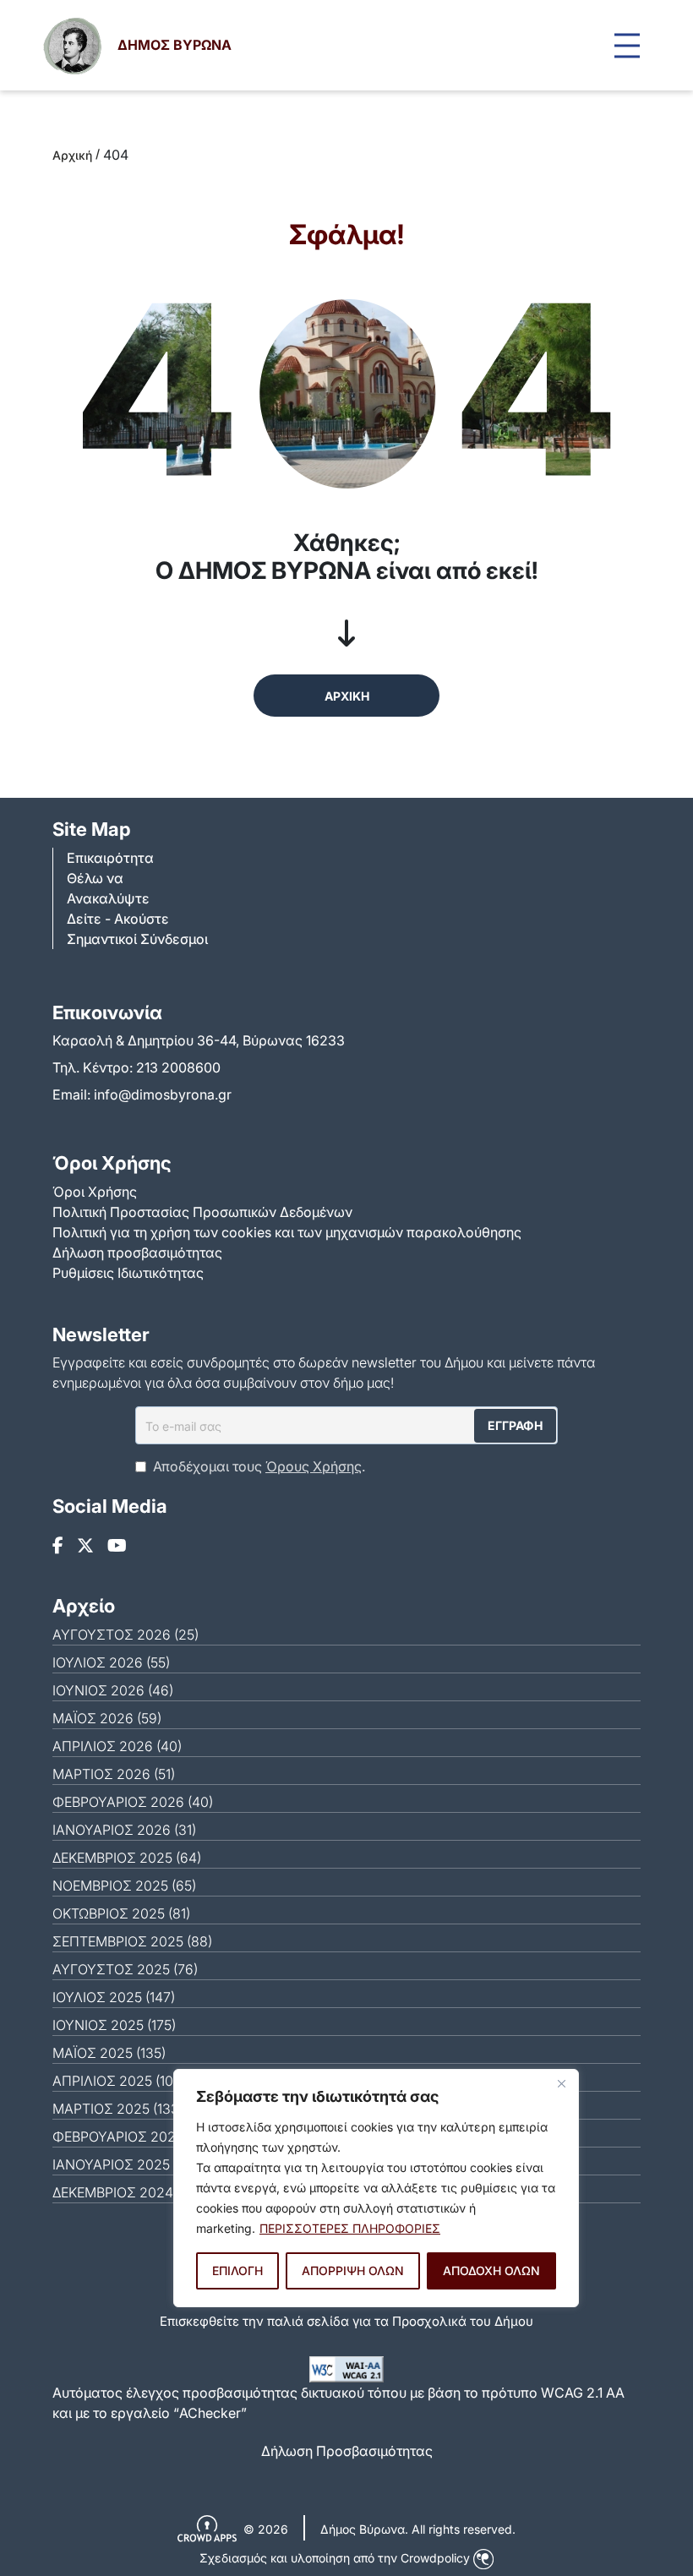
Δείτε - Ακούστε (118, 919)
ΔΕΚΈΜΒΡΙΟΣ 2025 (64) (127, 1858)
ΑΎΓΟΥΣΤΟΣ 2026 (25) (126, 1635)
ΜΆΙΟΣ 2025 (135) (109, 2053)
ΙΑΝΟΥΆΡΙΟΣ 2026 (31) (124, 1830)
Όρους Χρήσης (314, 1466)
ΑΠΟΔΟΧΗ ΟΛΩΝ (491, 2270)
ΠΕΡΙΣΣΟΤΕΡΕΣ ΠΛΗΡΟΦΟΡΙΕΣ (350, 2228)
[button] (627, 45)
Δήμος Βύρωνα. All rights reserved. (418, 2529)
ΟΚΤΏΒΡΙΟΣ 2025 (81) (121, 1913)
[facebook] (58, 1546)
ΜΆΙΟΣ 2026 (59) (107, 1718)
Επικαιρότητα (110, 858)
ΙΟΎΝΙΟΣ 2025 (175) (114, 2025)
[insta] (85, 1546)
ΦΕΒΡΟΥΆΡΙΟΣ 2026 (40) (133, 1802)
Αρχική (72, 155)
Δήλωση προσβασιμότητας (137, 1253)
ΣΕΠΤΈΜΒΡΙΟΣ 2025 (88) (132, 1941)
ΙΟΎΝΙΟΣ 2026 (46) (113, 1690)
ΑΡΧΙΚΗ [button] (347, 696)
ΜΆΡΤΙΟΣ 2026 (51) (114, 1774)
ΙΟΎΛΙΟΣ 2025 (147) (114, 1997)
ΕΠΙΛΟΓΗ (237, 2270)
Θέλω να (95, 878)
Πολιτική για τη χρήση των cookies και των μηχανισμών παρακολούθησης (287, 1232)
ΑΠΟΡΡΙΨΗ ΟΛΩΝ (353, 2270)
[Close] (561, 2083)
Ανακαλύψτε (108, 898)
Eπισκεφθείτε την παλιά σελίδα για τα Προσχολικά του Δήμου (346, 2321)
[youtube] (117, 1546)
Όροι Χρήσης (95, 1192)
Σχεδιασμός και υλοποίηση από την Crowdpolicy (336, 2558)
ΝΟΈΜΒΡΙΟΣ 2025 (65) (124, 1886)
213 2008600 (178, 1067)
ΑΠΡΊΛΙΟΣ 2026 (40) (117, 1746)
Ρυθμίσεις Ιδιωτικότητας (128, 1273)
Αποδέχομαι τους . (259, 1466)
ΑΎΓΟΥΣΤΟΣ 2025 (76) (125, 1969)
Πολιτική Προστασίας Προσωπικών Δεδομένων (202, 1212)
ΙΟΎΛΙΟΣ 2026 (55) (111, 1662)
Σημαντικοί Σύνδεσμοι (137, 939)
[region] (376, 2188)
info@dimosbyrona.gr (163, 1094)
